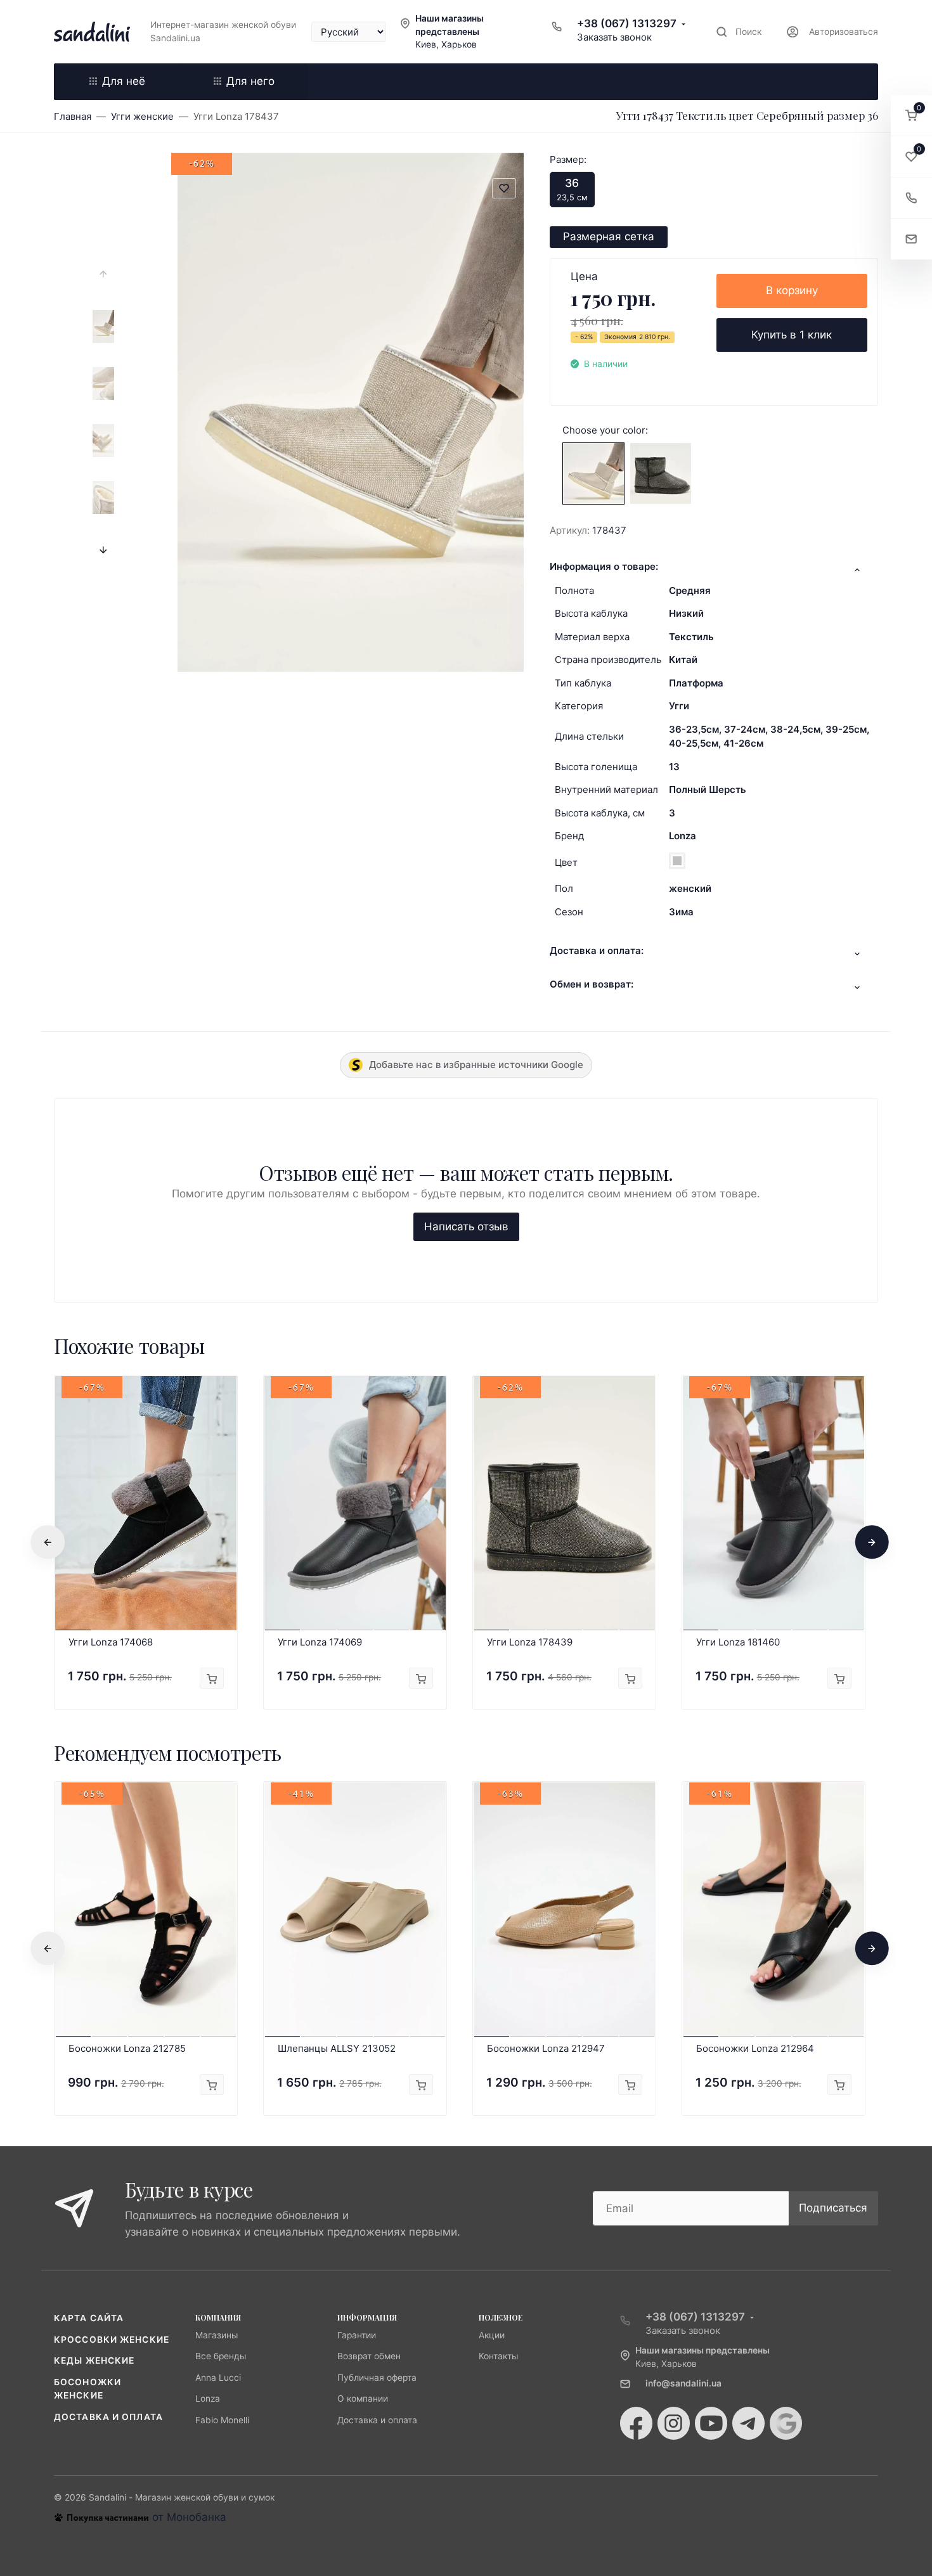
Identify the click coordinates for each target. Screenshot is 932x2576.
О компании (363, 2399)
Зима (681, 912)
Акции (492, 2335)
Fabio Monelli (222, 2420)
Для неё (124, 81)
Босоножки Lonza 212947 (546, 2048)
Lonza (683, 836)
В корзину (792, 290)
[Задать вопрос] (911, 239)
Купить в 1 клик (792, 335)
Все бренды (221, 2356)
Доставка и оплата (108, 2417)
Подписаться (833, 2208)
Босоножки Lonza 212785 (127, 2048)
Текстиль (691, 637)
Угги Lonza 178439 (530, 1642)
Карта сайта (89, 2318)
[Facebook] (636, 2423)
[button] (911, 116)
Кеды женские (94, 2360)
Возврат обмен (369, 2356)
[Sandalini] (92, 32)
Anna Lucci (218, 2378)
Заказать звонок (614, 37)
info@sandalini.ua (683, 2383)
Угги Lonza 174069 (320, 1642)
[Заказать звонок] (911, 198)
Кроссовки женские (112, 2340)
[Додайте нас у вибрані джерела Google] (786, 2423)
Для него (250, 81)
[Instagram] (674, 2423)
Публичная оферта (377, 2378)
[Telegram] (748, 2423)
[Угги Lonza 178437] (593, 473)
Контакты (498, 2356)
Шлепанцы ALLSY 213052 (337, 2048)
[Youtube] (711, 2423)
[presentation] (103, 274)
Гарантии (357, 2335)
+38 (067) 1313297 (627, 23)
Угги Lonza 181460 (738, 1642)
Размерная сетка (609, 236)
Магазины (217, 2335)
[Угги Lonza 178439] (661, 473)
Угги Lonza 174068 (111, 1642)
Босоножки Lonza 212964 (755, 2048)
